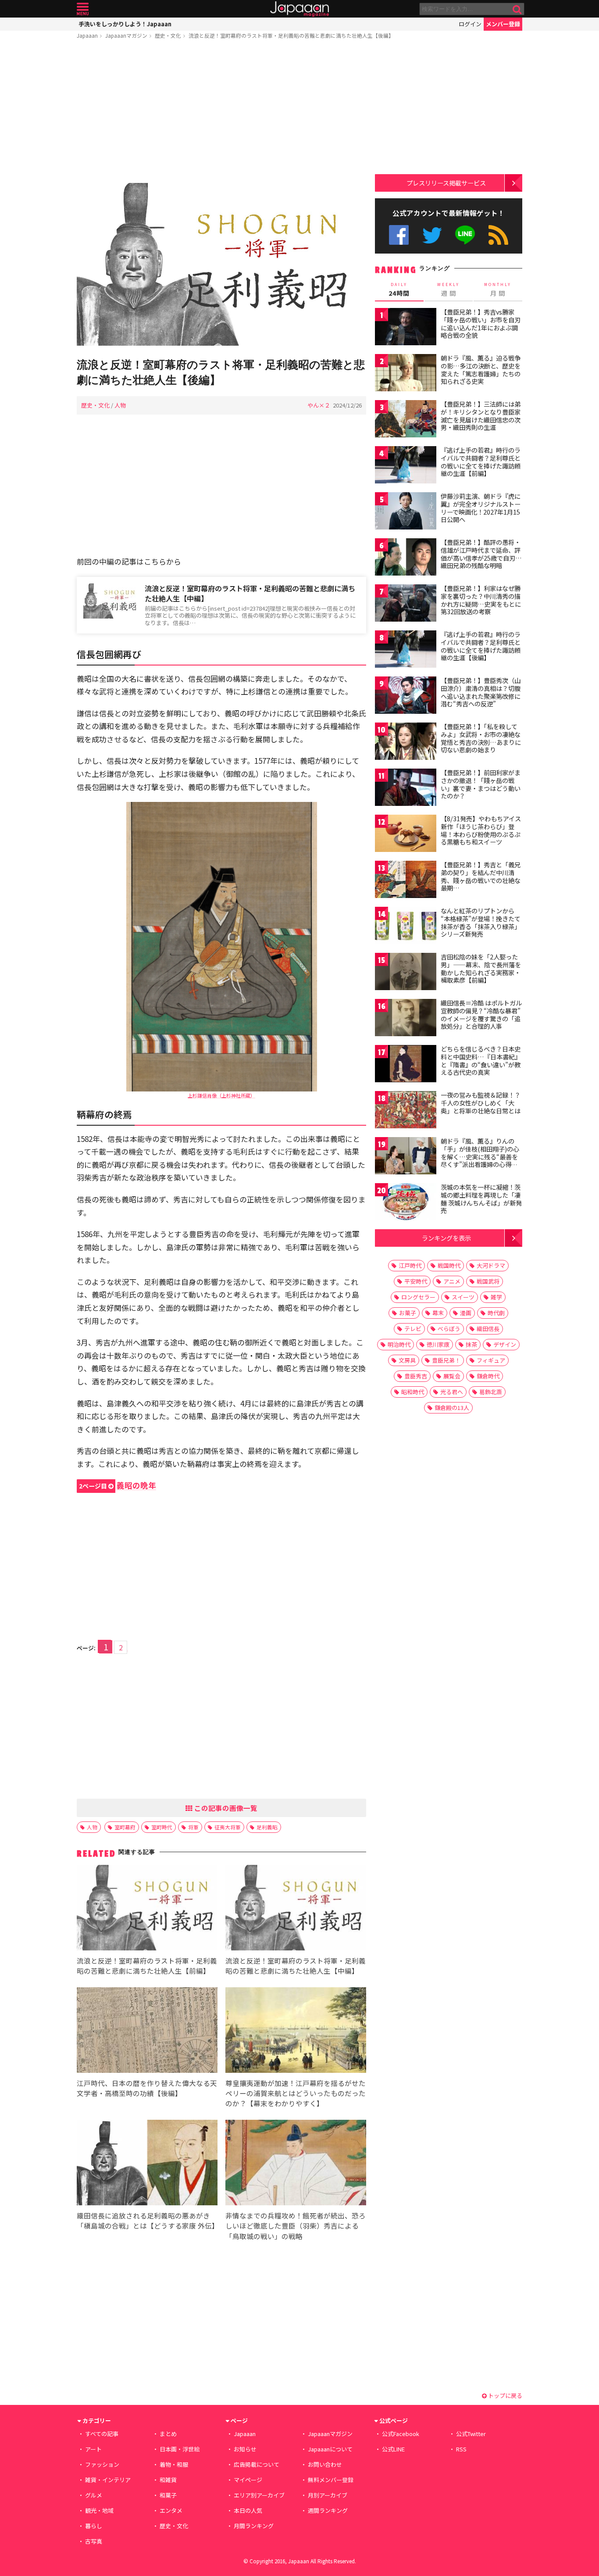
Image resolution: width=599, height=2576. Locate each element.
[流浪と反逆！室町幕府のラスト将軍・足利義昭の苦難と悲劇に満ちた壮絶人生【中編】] (296, 1909)
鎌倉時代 (488, 1376)
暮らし (94, 2526)
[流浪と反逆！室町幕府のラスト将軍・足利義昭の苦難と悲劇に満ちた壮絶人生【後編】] (221, 266)
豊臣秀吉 (416, 1376)
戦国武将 (488, 1281)
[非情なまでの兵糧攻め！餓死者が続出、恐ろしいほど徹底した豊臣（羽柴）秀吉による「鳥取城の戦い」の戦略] (296, 2164)
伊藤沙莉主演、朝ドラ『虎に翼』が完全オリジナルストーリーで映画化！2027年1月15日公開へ (481, 508)
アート (93, 2449)
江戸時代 (410, 1265)
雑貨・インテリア (108, 2480)
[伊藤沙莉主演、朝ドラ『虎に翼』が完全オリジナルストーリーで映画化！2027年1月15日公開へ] (406, 512)
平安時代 (416, 1281)
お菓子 (408, 1313)
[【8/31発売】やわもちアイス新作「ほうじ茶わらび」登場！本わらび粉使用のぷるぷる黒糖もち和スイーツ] (406, 835)
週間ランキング (328, 2510)
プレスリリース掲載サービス (446, 183)
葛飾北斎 (491, 1392)
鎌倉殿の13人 (452, 1408)
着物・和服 (174, 2464)
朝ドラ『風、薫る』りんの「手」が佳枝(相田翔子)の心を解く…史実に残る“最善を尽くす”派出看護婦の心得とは (480, 1156)
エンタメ (171, 2510)
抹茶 (471, 1344)
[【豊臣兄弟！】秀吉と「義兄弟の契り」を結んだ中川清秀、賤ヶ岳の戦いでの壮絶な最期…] (406, 881)
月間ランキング (254, 2526)
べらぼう (449, 1329)
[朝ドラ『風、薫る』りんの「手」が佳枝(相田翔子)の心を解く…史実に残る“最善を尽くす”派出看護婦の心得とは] (406, 1157)
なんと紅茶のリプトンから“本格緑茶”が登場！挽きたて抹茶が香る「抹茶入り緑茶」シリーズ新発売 (481, 922)
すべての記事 (102, 2434)
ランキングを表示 (446, 1238)
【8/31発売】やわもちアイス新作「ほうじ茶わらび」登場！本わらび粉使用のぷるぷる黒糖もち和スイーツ (481, 830)
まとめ (168, 2434)
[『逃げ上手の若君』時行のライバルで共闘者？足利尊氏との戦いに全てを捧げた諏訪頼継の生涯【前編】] (406, 466)
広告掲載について (257, 2464)
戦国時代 (449, 1265)
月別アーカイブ (328, 2495)
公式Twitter (432, 235)
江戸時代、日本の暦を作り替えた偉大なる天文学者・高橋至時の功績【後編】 (147, 2088)
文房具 (407, 1360)
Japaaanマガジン (126, 35)
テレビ (413, 1329)
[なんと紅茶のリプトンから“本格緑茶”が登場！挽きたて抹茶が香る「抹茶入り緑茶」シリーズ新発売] (406, 927)
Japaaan (299, 9)
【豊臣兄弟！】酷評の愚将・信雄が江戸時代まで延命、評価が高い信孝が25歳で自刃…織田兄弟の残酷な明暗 (481, 554)
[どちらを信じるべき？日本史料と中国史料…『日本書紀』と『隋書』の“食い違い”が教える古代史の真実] (406, 1065)
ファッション (102, 2464)
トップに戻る (505, 2395)
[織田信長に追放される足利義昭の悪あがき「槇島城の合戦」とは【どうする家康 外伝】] (147, 2164)
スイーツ (463, 1297)
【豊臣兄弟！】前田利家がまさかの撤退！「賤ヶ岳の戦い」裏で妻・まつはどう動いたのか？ (481, 784)
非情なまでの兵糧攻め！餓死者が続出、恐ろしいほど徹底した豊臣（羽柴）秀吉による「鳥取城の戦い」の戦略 (296, 2225)
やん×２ (319, 405)
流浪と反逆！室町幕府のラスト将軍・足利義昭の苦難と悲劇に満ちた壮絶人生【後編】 (291, 35)
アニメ (452, 1281)
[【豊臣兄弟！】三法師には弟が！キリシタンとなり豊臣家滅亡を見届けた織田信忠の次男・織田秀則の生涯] (406, 420)
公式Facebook (399, 235)
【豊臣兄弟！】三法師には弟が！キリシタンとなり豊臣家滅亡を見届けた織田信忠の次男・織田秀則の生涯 (481, 416)
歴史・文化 (168, 35)
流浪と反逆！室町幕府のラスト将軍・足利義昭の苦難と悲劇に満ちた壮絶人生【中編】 (250, 593)
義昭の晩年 (118, 1485)
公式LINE (465, 235)
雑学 (496, 1297)
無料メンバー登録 (331, 2480)
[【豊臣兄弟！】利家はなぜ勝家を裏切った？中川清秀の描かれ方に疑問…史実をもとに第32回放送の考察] (406, 604)
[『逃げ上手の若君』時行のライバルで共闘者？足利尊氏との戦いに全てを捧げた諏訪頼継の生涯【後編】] (406, 650)
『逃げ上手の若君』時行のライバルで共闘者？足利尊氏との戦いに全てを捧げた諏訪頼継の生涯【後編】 (481, 646)
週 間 (448, 290)
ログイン (470, 24)
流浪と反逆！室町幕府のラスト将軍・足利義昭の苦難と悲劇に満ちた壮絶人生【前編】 (147, 1966)
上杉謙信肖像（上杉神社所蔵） (221, 1095)
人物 (120, 405)
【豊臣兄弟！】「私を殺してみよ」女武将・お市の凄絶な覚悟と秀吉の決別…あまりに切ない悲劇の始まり (481, 738)
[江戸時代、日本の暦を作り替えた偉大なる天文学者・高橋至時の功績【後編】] (147, 2031)
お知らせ (245, 2449)
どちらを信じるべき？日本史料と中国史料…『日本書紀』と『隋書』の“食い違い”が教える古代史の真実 (481, 1061)
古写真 (94, 2541)
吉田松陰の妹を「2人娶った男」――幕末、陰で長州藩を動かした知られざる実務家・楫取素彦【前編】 (481, 968)
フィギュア (491, 1360)
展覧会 (452, 1376)
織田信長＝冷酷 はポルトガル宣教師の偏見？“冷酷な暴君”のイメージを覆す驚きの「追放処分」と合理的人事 (481, 1014)
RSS (498, 235)
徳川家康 (438, 1344)
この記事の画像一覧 (225, 1808)
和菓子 (168, 2495)
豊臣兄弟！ (446, 1360)
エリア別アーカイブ (259, 2495)
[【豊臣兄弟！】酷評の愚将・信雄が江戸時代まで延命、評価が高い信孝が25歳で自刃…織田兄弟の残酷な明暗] (406, 558)
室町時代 (162, 1827)
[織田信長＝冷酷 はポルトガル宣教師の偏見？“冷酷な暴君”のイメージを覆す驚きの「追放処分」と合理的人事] (406, 1019)
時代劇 (496, 1313)
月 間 (498, 290)
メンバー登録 (503, 24)
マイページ (248, 2480)
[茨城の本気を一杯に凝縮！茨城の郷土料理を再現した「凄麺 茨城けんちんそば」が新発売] (406, 1203)
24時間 (399, 290)
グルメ (94, 2495)
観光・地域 (99, 2510)
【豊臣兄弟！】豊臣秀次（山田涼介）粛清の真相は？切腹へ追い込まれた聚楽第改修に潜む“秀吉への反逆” (481, 692)
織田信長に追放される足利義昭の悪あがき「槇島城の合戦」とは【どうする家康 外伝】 (148, 2220)
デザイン (505, 1344)
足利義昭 (267, 1827)
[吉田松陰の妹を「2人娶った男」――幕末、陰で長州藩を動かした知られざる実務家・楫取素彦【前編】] (406, 973)
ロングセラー (418, 1297)
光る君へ (452, 1392)
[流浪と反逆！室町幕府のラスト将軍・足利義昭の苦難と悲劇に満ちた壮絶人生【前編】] (147, 1909)
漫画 (466, 1313)
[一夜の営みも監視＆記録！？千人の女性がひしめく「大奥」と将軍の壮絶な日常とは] (406, 1111)
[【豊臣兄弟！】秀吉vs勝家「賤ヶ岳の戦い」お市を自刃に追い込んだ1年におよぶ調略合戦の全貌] (406, 328)
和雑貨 (168, 2480)
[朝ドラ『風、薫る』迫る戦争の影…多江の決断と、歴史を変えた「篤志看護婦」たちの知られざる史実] (406, 374)
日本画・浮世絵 (180, 2449)
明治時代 (399, 1344)
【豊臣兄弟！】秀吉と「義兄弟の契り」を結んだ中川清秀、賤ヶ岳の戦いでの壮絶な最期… (481, 876)
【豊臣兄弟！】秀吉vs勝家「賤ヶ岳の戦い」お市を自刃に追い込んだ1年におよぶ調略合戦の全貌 (481, 324)
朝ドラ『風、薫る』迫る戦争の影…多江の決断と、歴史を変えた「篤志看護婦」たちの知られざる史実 (481, 370)
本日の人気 (248, 2510)
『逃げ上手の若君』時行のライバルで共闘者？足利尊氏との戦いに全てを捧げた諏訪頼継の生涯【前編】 (481, 462)
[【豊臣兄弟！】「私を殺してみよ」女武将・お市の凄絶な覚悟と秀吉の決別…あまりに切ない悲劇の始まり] (406, 742)
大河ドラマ (491, 1265)
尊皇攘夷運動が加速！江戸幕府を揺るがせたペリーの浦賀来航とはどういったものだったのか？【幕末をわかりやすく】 (296, 2093)
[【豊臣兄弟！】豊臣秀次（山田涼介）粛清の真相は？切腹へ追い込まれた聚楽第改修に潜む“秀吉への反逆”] (406, 696)
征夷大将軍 (228, 1827)
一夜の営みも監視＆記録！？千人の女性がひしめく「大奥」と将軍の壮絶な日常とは (481, 1103)
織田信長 (488, 1329)
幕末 (438, 1313)
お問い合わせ (325, 2464)
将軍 (193, 1827)
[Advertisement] (221, 113)
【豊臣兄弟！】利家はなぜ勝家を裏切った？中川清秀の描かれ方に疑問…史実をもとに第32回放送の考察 (481, 600)
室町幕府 (125, 1827)
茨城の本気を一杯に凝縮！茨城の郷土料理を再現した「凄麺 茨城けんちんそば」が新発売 (481, 1199)
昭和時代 (413, 1392)
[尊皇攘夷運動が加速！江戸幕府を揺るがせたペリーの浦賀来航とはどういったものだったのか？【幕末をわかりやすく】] (296, 2031)
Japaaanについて (330, 2449)
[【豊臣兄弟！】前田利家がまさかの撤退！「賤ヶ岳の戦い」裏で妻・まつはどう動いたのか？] (406, 789)
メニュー (83, 9)
